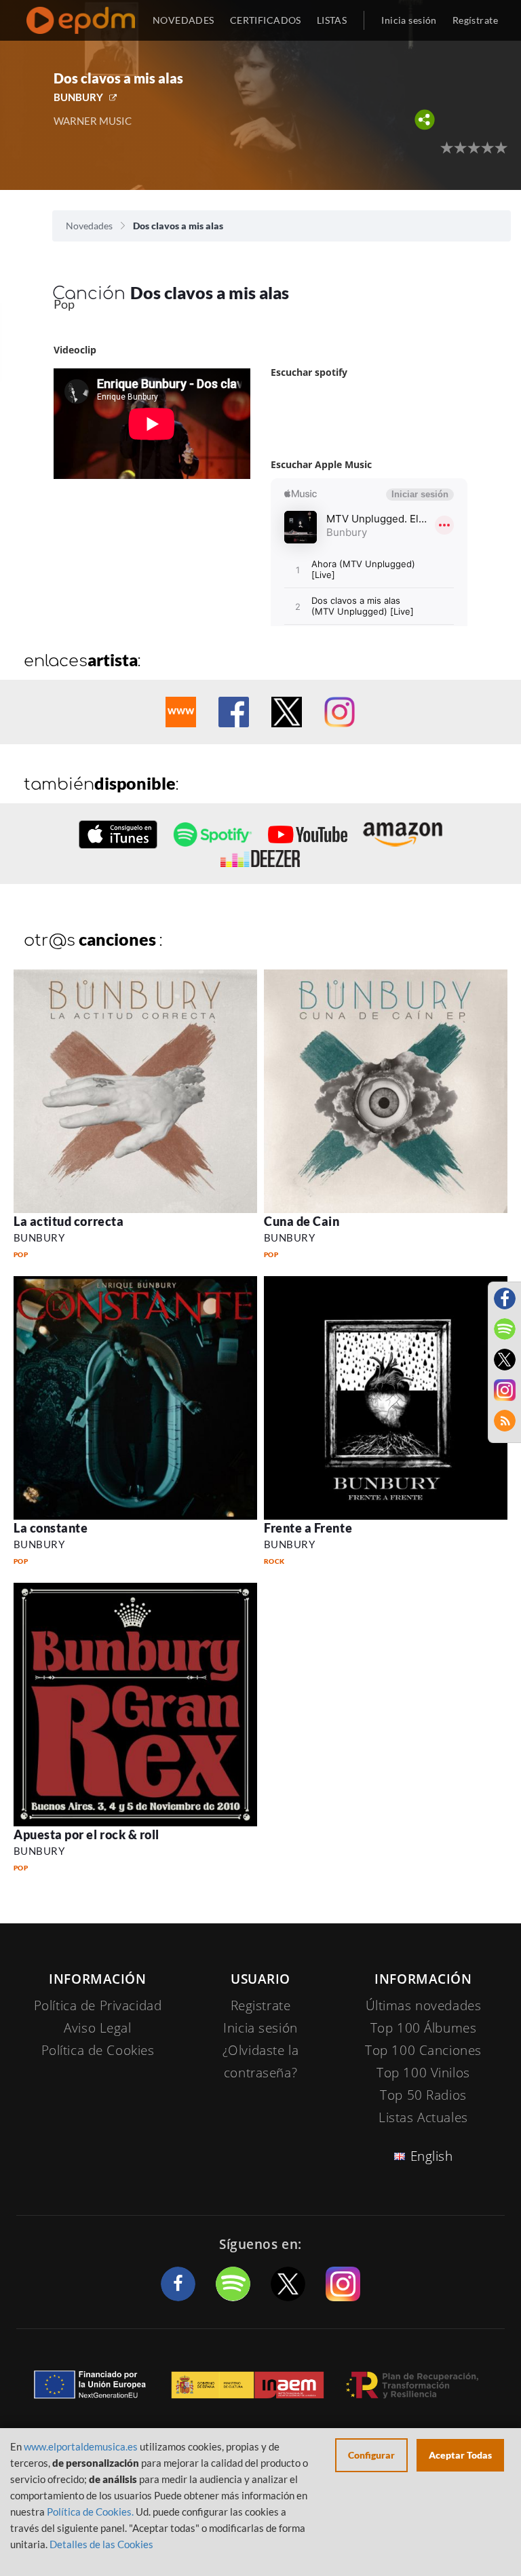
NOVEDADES (184, 20)
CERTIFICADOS (266, 20)
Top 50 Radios (423, 2095)
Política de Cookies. (90, 2512)
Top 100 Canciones (423, 2050)
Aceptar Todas (460, 2455)
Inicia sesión (409, 20)
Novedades (89, 226)
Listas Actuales (423, 2117)
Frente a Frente (308, 1528)
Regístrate (475, 20)
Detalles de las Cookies (101, 2544)
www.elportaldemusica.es (81, 2446)
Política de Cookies (98, 2050)
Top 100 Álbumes (424, 2028)
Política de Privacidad (98, 2005)
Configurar (371, 2455)
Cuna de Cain (302, 1221)
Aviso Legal (97, 2028)
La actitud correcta (69, 1221)
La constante (51, 1528)
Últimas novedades (424, 2005)
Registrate (261, 2005)
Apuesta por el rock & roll (86, 1834)
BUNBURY (78, 97)
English (432, 2156)
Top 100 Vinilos (423, 2073)
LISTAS (332, 20)
